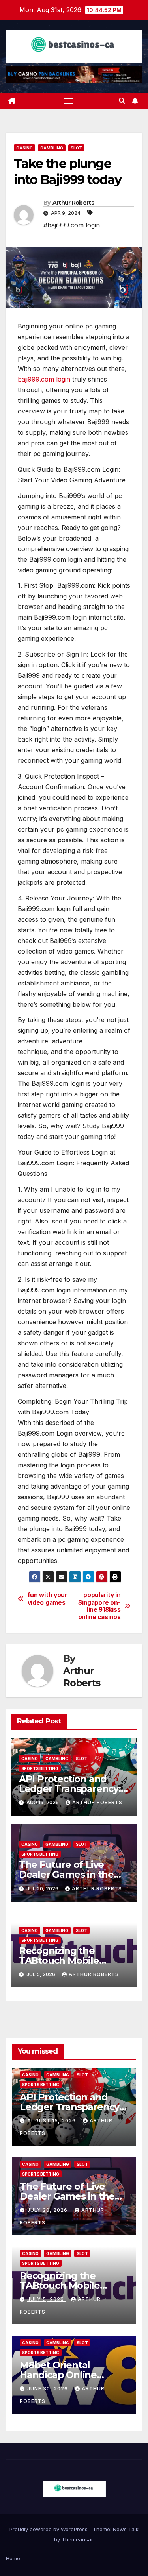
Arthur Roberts (73, 203)
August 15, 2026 (52, 2121)
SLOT (76, 148)
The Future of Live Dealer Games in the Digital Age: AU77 (66, 1874)
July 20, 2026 (48, 2210)
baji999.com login (44, 379)
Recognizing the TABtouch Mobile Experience (59, 1961)
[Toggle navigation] (68, 101)
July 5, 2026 (46, 2299)
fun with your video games (48, 1599)
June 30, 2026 (48, 2389)
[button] (122, 101)
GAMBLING (52, 148)
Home (13, 2558)
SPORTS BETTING (40, 1768)
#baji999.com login (72, 225)
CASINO (24, 148)
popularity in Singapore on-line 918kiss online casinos (99, 1606)
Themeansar (77, 2539)
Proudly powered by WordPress (49, 2529)
